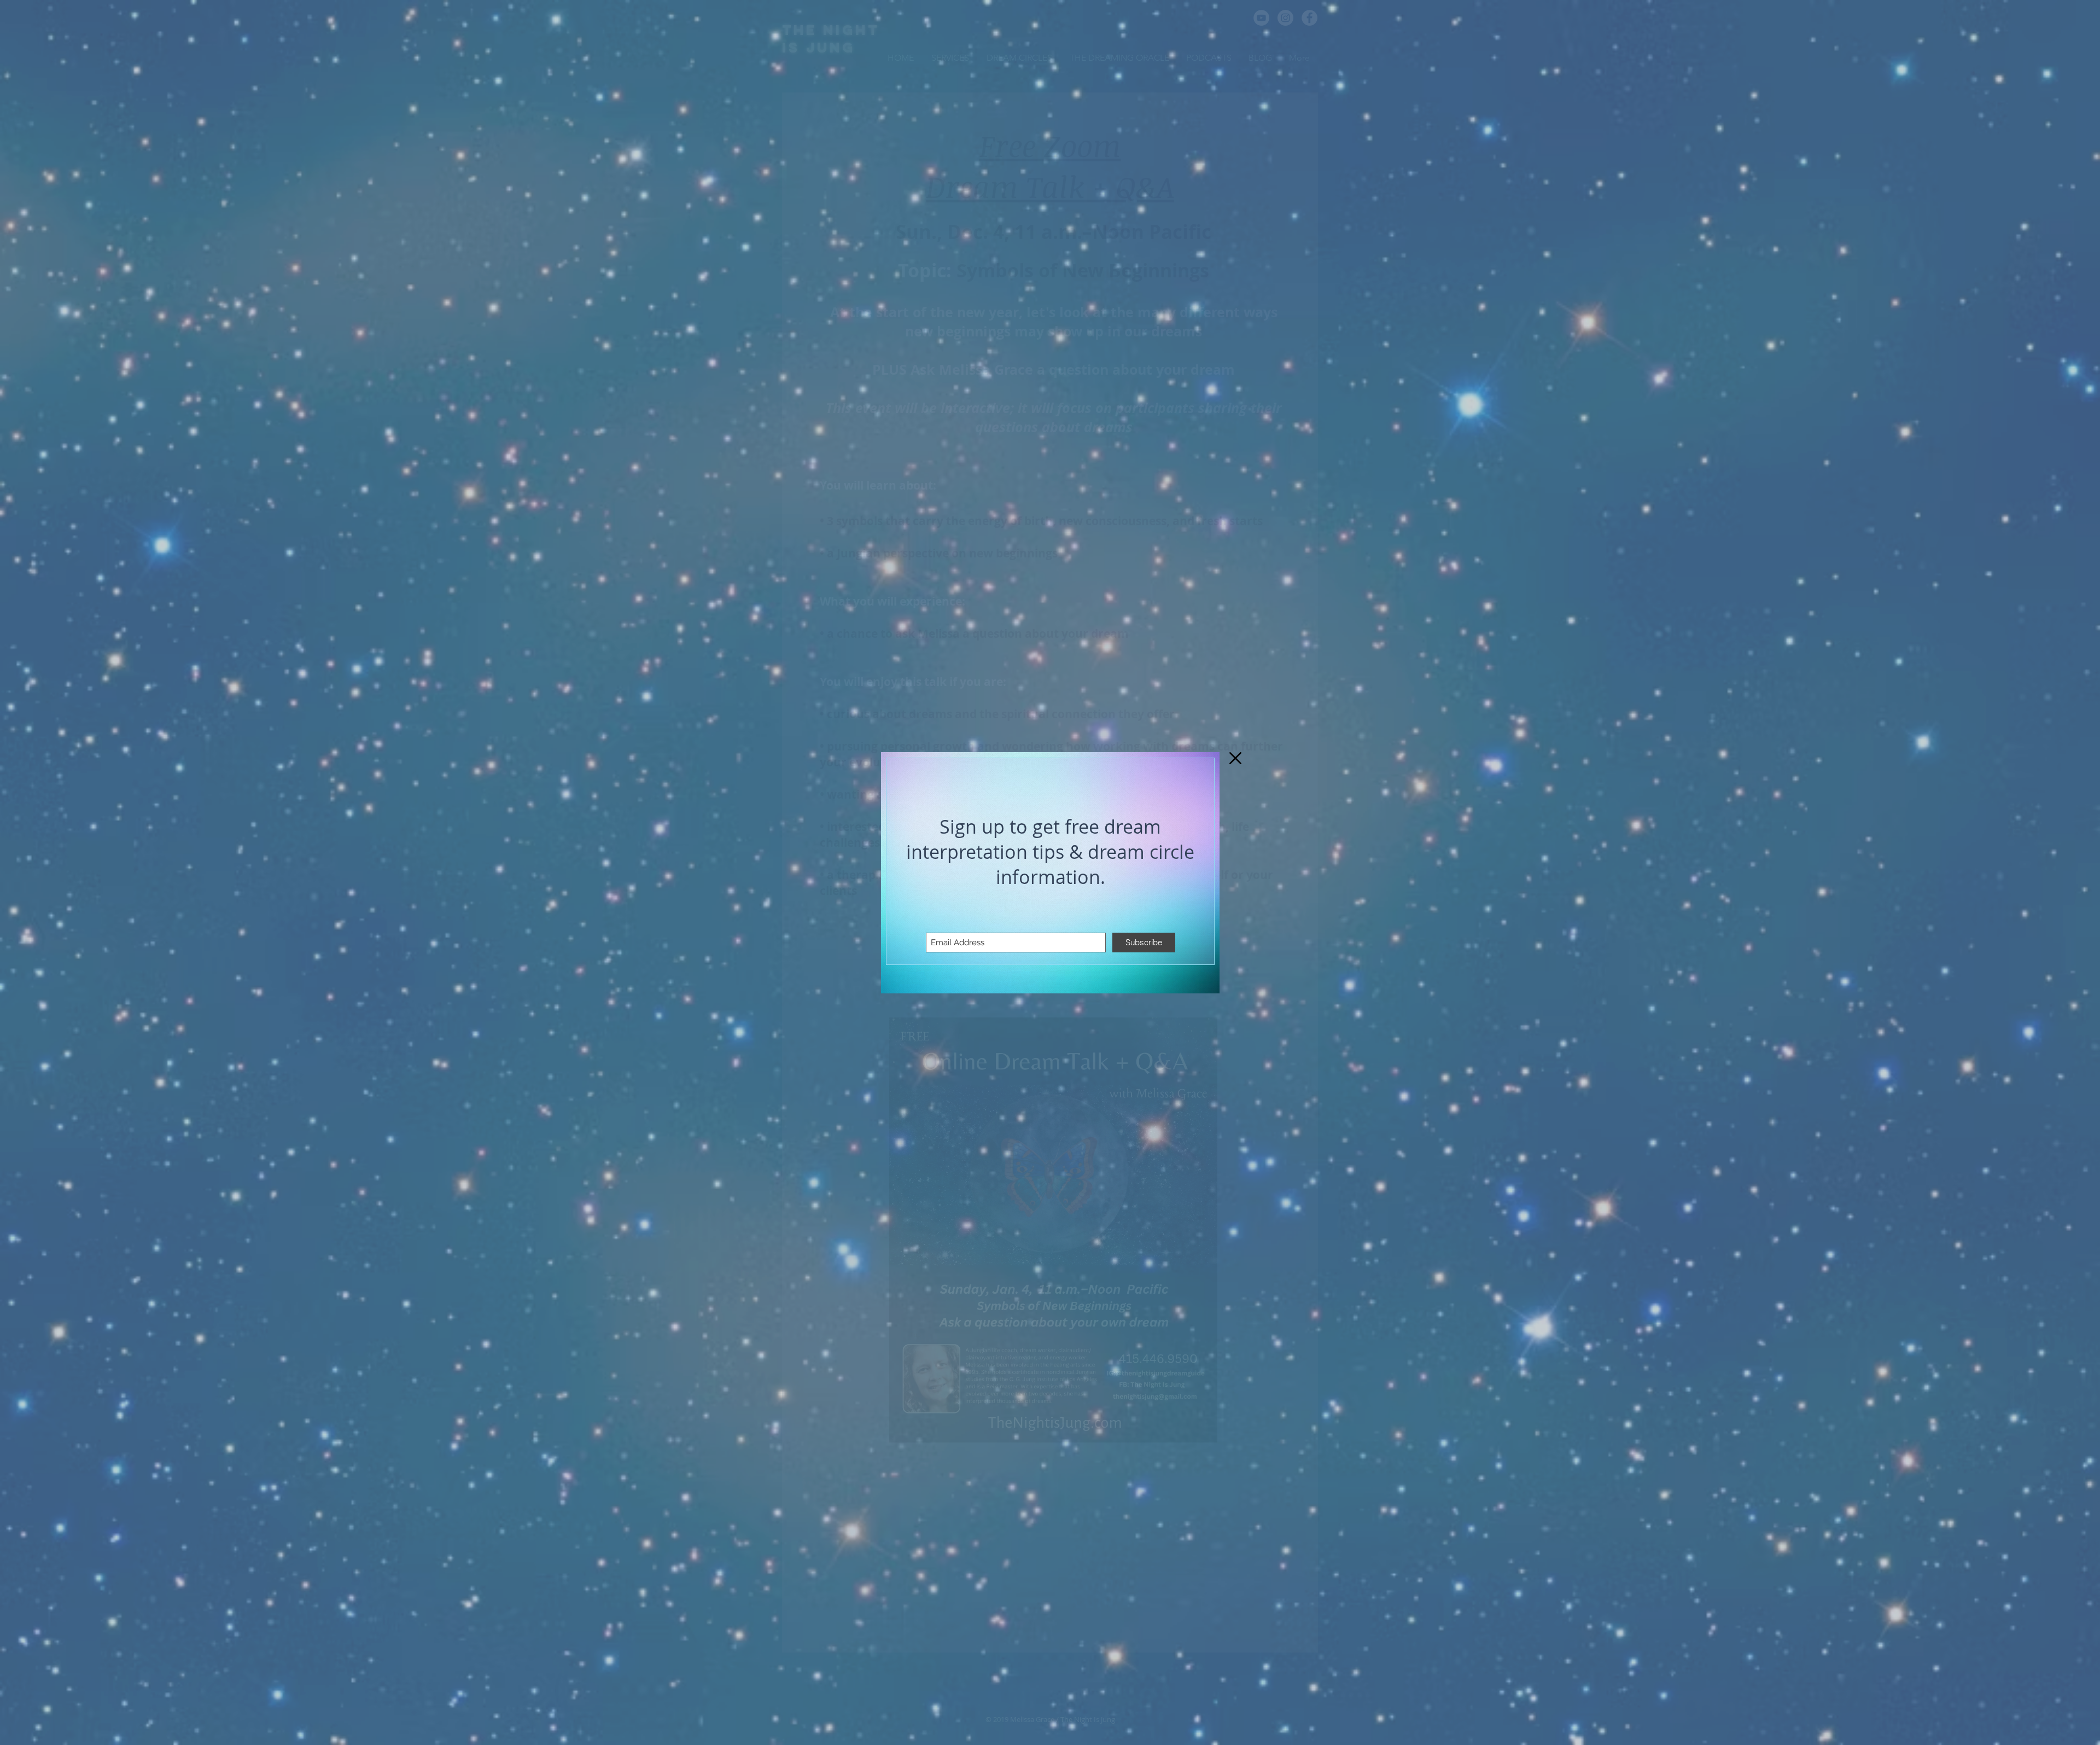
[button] (1235, 758)
